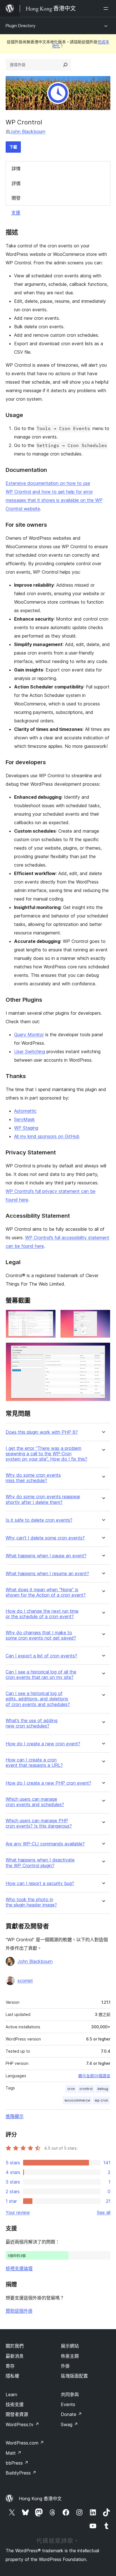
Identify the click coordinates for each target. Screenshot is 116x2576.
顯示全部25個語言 (94, 2076)
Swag (69, 2424)
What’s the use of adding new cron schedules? (32, 1723)
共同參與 (70, 2394)
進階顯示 (15, 2116)
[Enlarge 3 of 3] (103, 1350)
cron (71, 2089)
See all (104, 2212)
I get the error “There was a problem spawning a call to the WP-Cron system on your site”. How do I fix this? (46, 1454)
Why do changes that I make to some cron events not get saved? (41, 1635)
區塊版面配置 (74, 2376)
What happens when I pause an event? (46, 1556)
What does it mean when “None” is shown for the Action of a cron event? (46, 1592)
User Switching (30, 1051)
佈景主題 (70, 2356)
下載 (13, 147)
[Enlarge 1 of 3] (48, 1317)
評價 (16, 183)
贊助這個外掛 (19, 2311)
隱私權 (12, 2376)
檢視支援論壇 (19, 2268)
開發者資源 (17, 2414)
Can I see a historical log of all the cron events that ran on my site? (41, 1675)
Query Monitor (29, 1035)
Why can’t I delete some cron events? (45, 1538)
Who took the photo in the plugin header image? (31, 1902)
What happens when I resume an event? (47, 1574)
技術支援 (15, 2404)
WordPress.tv (22, 2424)
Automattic (25, 1111)
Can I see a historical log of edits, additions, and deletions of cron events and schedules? (38, 1699)
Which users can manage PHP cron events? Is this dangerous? (39, 1823)
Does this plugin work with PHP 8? (42, 1432)
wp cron (101, 2100)
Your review (18, 2212)
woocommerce (77, 2100)
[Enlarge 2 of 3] (103, 1317)
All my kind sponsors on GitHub (47, 1136)
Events (68, 2404)
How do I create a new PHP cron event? (48, 1783)
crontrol (86, 2089)
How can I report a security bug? (40, 1883)
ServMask (24, 1119)
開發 (16, 198)
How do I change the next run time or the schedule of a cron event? (42, 1614)
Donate (71, 2414)
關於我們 (15, 2346)
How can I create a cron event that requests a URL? (34, 1763)
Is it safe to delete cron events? (39, 1520)
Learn (11, 2394)
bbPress (17, 2463)
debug (103, 2089)
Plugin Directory (21, 26)
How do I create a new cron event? (43, 1744)
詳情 (16, 169)
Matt (14, 2453)
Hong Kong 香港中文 (40, 2499)
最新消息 (15, 2356)
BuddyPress (21, 2473)
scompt (25, 1981)
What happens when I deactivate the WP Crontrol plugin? (40, 1863)
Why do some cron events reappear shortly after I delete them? (43, 1499)
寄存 (10, 2366)
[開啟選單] (107, 8)
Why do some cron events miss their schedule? (33, 1478)
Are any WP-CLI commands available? (45, 1844)
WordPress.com (25, 2443)
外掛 (65, 2366)
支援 (16, 213)
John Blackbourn (28, 131)
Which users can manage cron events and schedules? (35, 1802)
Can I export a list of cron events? (41, 1656)
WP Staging (26, 1128)
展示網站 (70, 2346)
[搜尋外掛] (65, 65)
